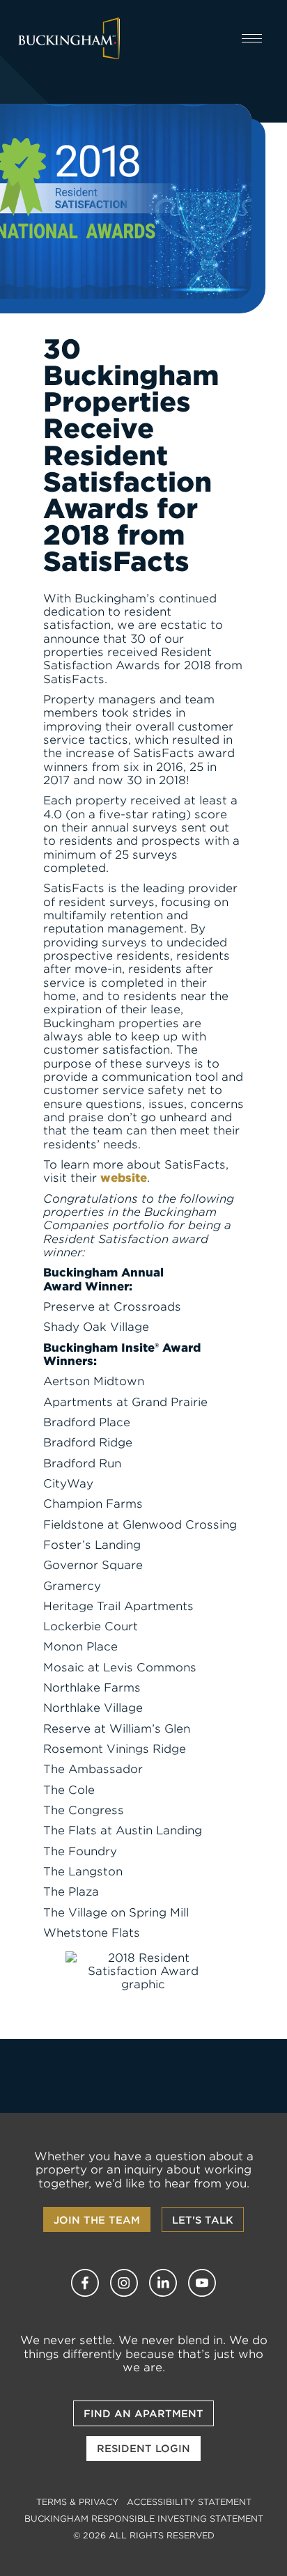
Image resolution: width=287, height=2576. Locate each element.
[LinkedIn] (163, 2283)
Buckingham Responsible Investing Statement (144, 2519)
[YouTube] (202, 2283)
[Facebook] (85, 2283)
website (124, 1178)
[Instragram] (124, 2283)
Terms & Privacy (77, 2502)
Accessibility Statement (189, 2502)
